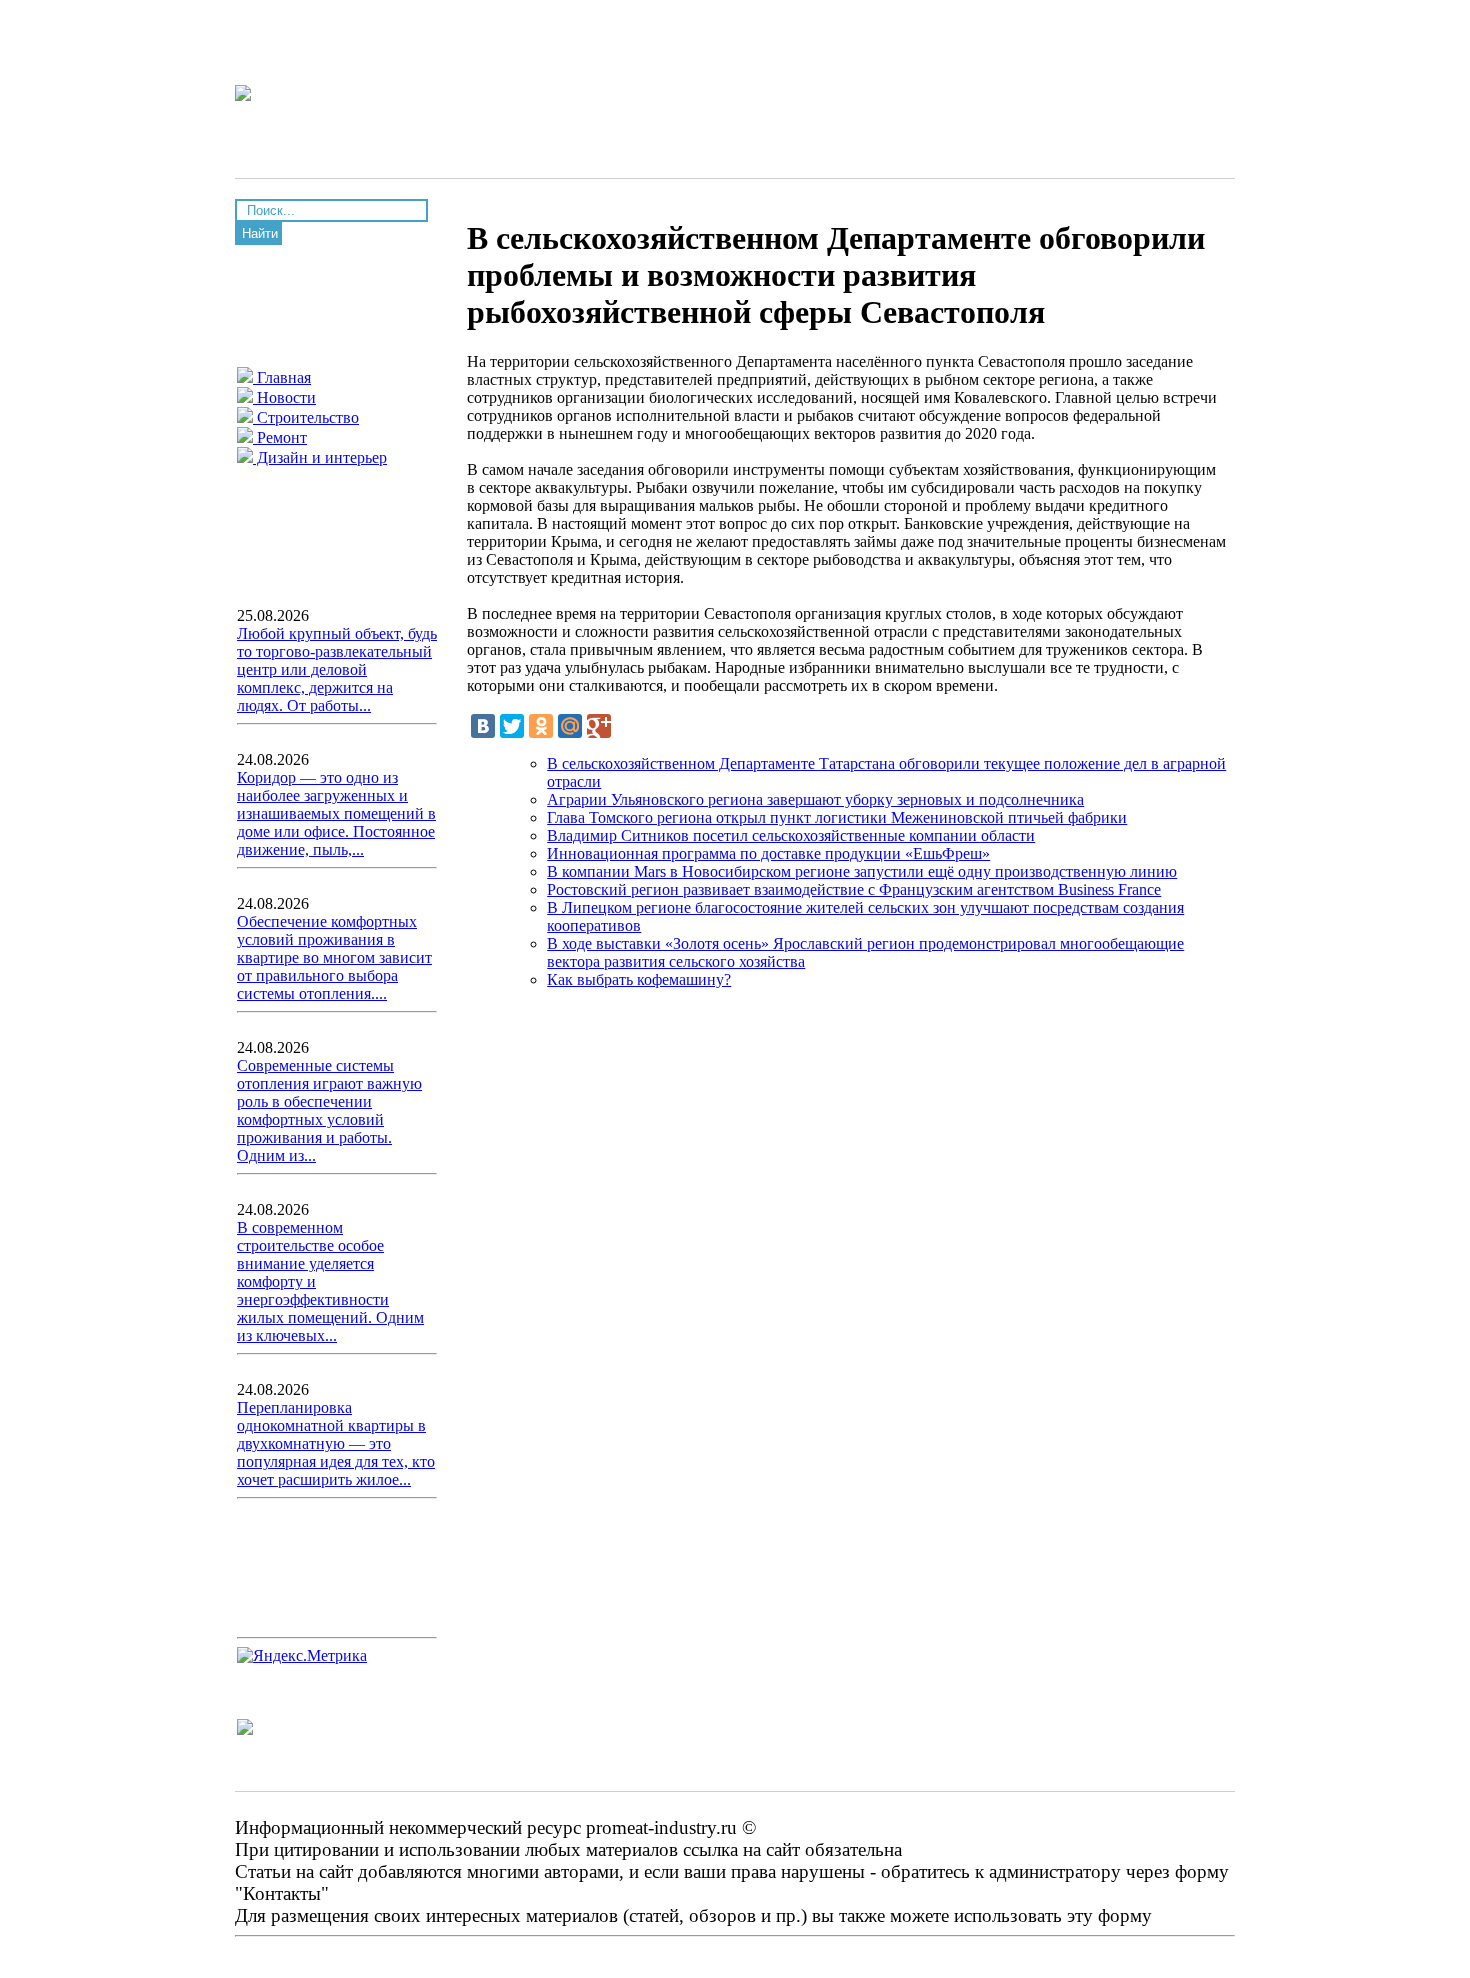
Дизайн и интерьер (320, 457)
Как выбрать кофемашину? (639, 979)
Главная (282, 377)
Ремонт (280, 437)
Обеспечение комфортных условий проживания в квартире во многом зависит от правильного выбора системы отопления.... (334, 957)
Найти (260, 233)
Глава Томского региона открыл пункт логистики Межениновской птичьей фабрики (837, 817)
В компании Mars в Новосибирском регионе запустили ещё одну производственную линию (862, 871)
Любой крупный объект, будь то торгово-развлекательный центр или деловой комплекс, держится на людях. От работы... (337, 669)
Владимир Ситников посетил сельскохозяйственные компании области (791, 835)
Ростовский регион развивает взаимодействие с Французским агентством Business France (854, 889)
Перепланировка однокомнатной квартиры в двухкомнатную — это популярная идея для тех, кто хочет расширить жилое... (336, 1443)
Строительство (306, 417)
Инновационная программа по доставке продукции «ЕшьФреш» (768, 853)
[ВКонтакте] (483, 726)
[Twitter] (512, 726)
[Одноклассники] (541, 726)
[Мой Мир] (570, 726)
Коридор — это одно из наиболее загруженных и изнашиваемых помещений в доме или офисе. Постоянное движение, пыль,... (336, 813)
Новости (284, 397)
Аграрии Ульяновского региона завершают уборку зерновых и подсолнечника (815, 799)
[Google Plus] (599, 726)
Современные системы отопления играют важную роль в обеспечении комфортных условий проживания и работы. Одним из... (329, 1110)
